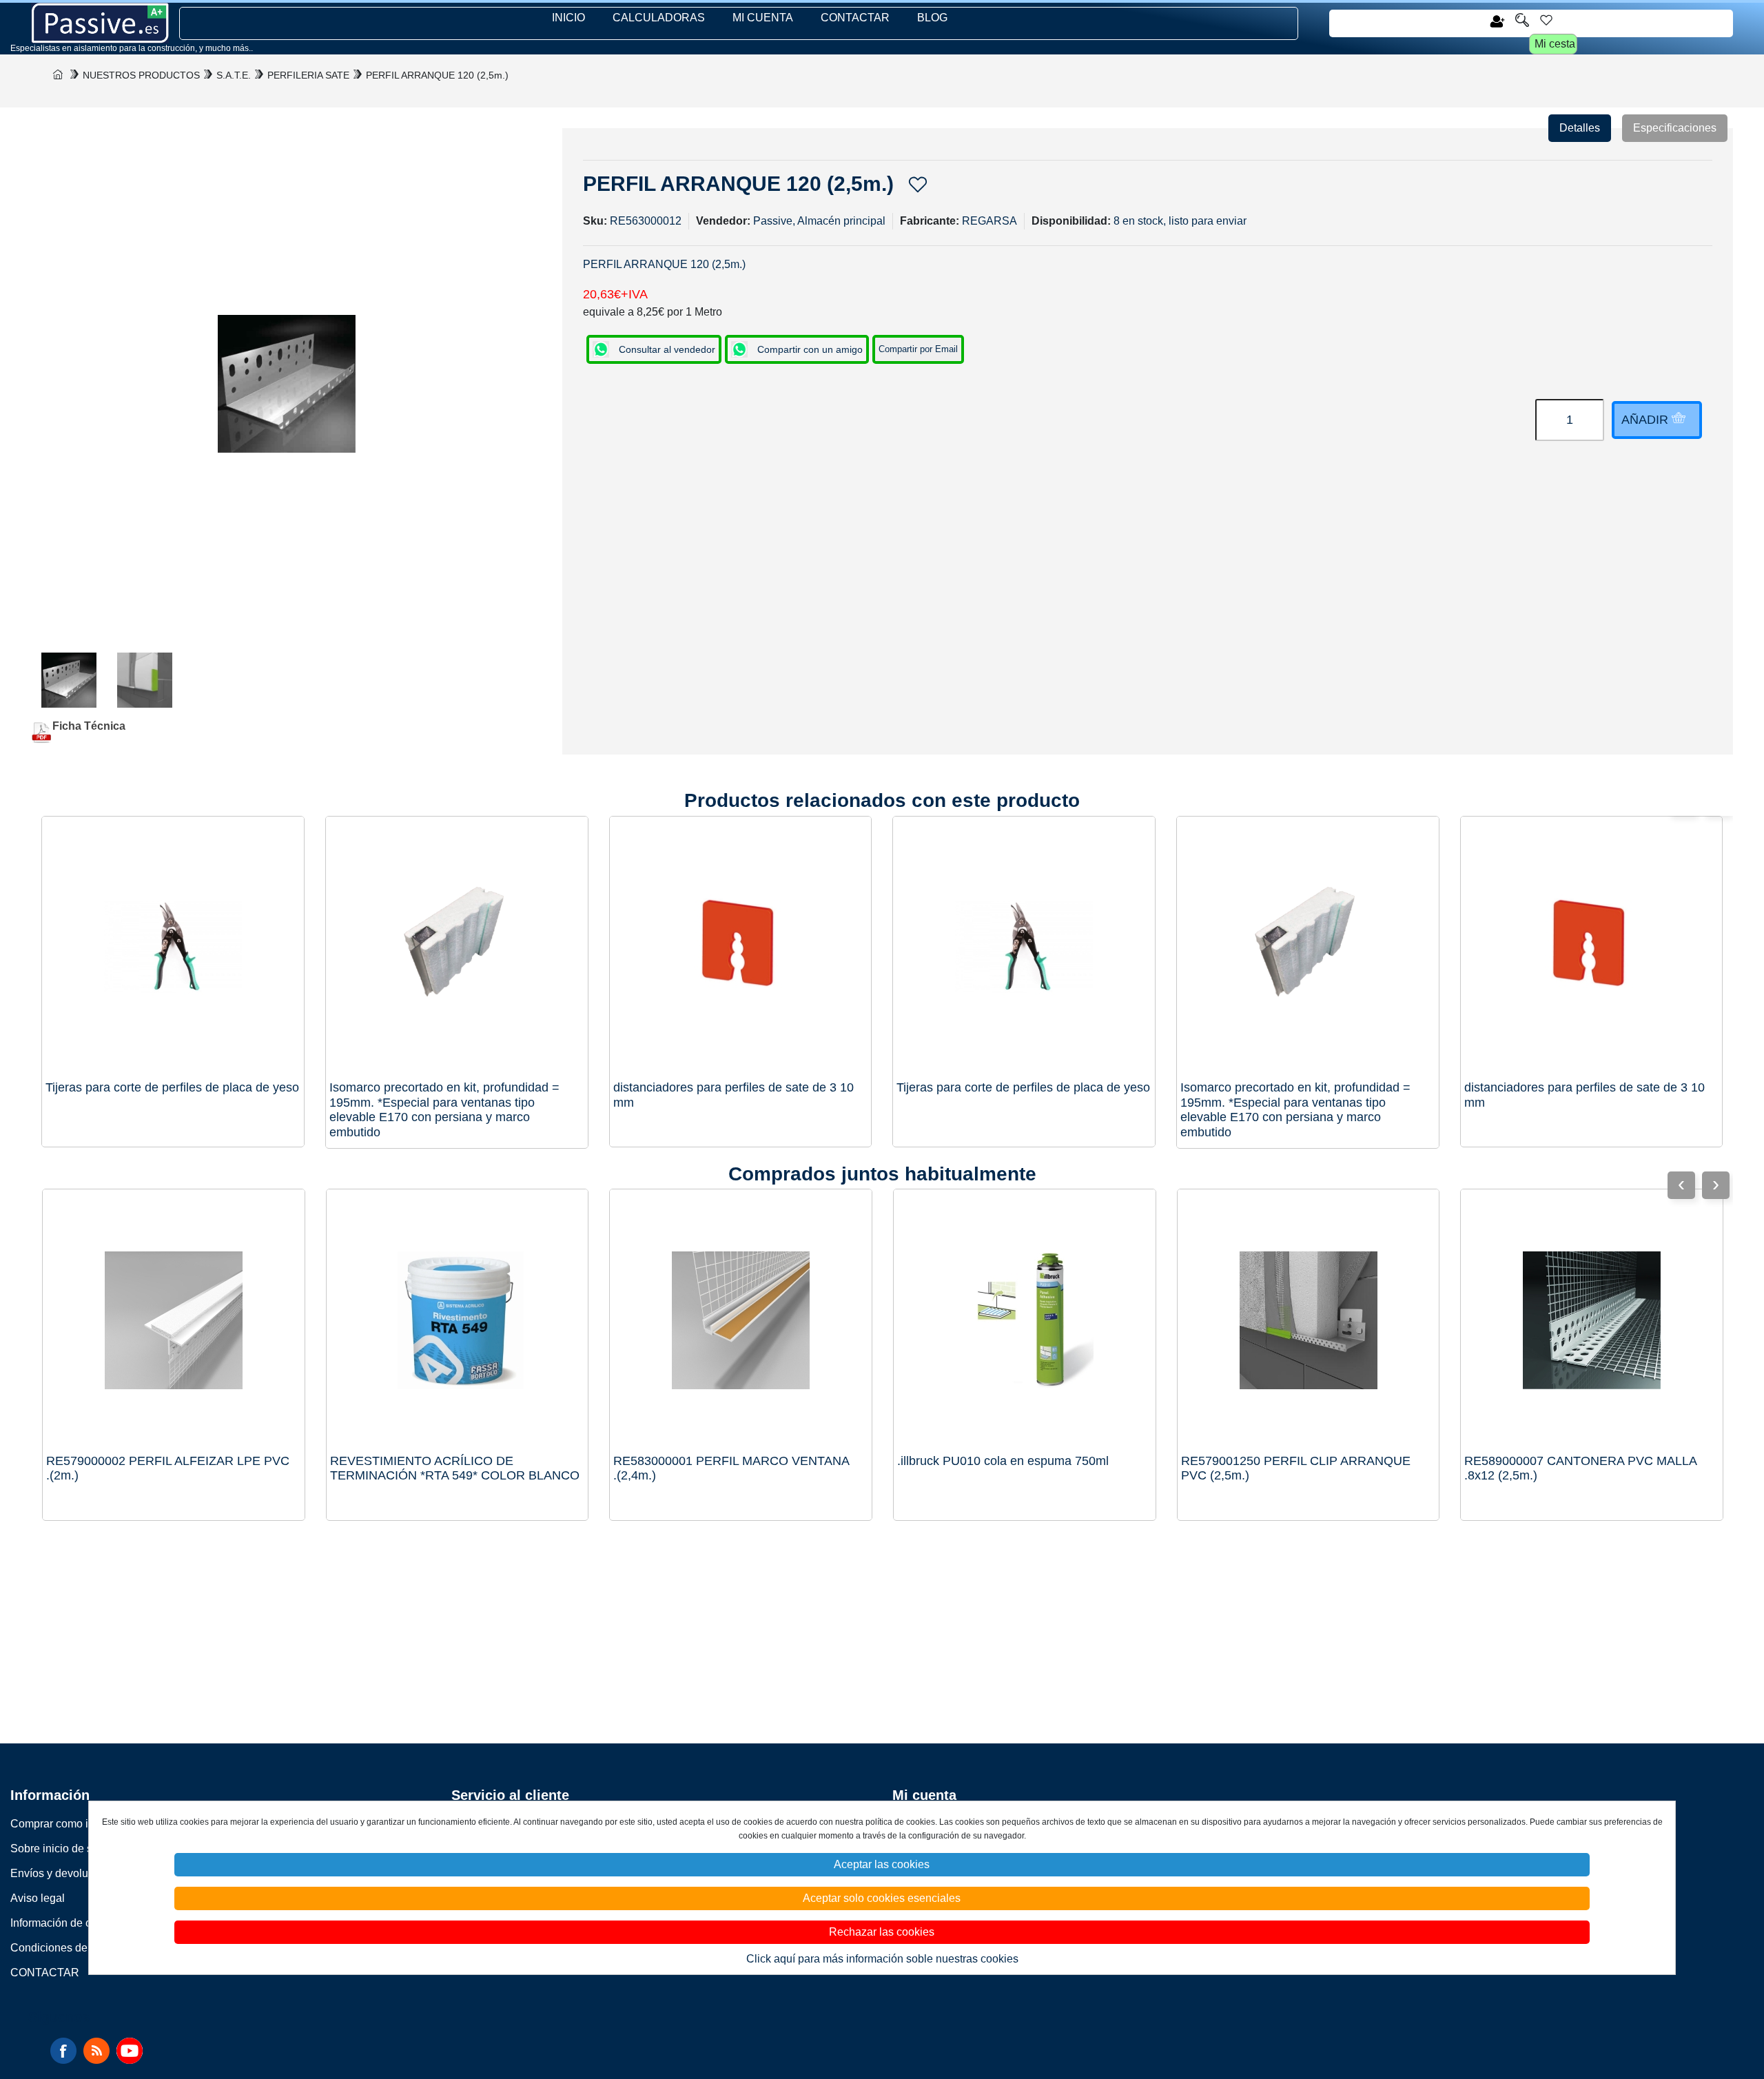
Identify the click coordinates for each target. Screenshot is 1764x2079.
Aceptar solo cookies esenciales (882, 1898)
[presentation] (1716, 1185)
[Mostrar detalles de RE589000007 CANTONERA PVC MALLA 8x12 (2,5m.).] (1592, 1320)
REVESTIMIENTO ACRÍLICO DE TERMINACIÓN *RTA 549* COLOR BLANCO (455, 1468)
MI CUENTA (763, 18)
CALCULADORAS (659, 18)
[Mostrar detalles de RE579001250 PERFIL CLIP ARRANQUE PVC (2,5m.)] (1309, 1320)
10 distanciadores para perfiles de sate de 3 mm (1584, 1095)
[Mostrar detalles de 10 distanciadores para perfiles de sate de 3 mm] (1592, 948)
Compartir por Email (918, 349)
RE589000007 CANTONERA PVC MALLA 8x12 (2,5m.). (1580, 1468)
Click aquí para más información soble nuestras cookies (882, 1959)
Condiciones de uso (59, 1948)
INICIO (568, 18)
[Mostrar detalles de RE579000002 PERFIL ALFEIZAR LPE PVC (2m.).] (174, 1320)
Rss (96, 2051)
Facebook (63, 2051)
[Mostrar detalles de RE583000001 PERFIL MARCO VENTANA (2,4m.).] (741, 1320)
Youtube (130, 2051)
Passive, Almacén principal (819, 221)
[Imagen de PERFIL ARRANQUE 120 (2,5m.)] (69, 680)
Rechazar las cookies (882, 1932)
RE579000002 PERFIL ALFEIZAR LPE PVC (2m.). (168, 1468)
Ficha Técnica (89, 726)
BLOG (932, 18)
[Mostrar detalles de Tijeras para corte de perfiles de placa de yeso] (1024, 948)
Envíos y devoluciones (65, 1873)
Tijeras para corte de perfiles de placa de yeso (1023, 1087)
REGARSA (989, 221)
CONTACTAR (855, 18)
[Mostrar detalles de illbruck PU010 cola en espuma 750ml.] (1025, 1320)
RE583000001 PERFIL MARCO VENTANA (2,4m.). (731, 1468)
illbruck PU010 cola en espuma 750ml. (1003, 1461)
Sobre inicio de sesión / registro (87, 1848)
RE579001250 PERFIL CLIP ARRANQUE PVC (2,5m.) (1296, 1468)
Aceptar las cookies (882, 1864)
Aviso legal (38, 1898)
